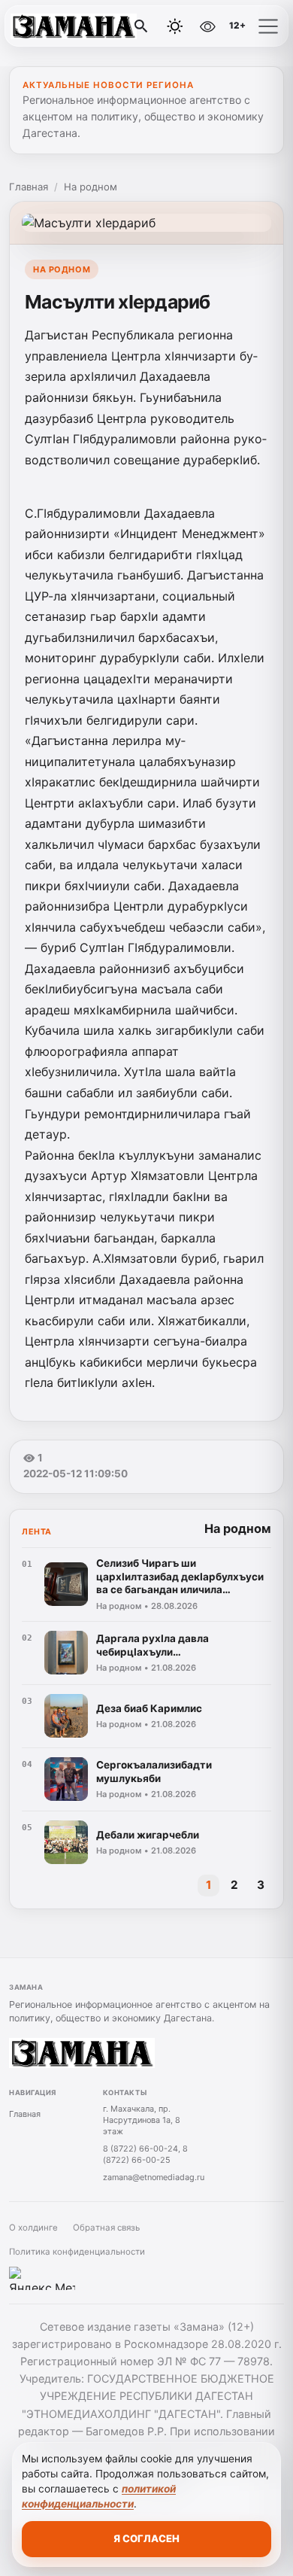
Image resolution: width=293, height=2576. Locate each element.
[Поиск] (141, 26)
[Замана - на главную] (74, 26)
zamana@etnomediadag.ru (154, 2177)
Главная (29, 187)
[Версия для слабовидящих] (207, 26)
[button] (268, 26)
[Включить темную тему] (175, 26)
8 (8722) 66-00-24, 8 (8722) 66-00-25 (145, 2154)
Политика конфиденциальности (77, 2252)
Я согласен (146, 2538)
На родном (91, 187)
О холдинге (33, 2228)
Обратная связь (106, 2228)
